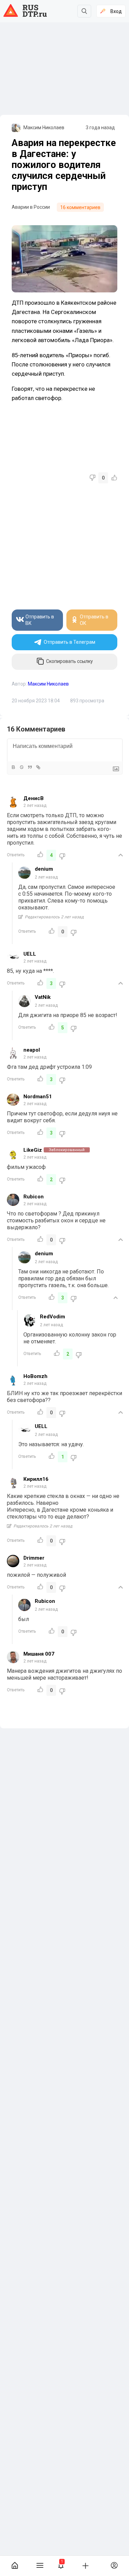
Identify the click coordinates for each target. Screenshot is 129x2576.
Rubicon (34, 1197)
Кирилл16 (36, 1479)
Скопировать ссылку (69, 661)
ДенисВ (34, 798)
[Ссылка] (38, 767)
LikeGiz (33, 1150)
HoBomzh (35, 1376)
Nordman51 (38, 1097)
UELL (30, 954)
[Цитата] (30, 767)
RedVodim (52, 1317)
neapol (32, 1050)
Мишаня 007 (39, 1654)
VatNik (43, 997)
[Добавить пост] (85, 2565)
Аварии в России (31, 207)
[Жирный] (13, 767)
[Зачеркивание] (21, 767)
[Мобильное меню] (40, 2566)
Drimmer (34, 1558)
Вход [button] (116, 11)
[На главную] (15, 2566)
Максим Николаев (44, 128)
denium (44, 869)
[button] (61, 2566)
